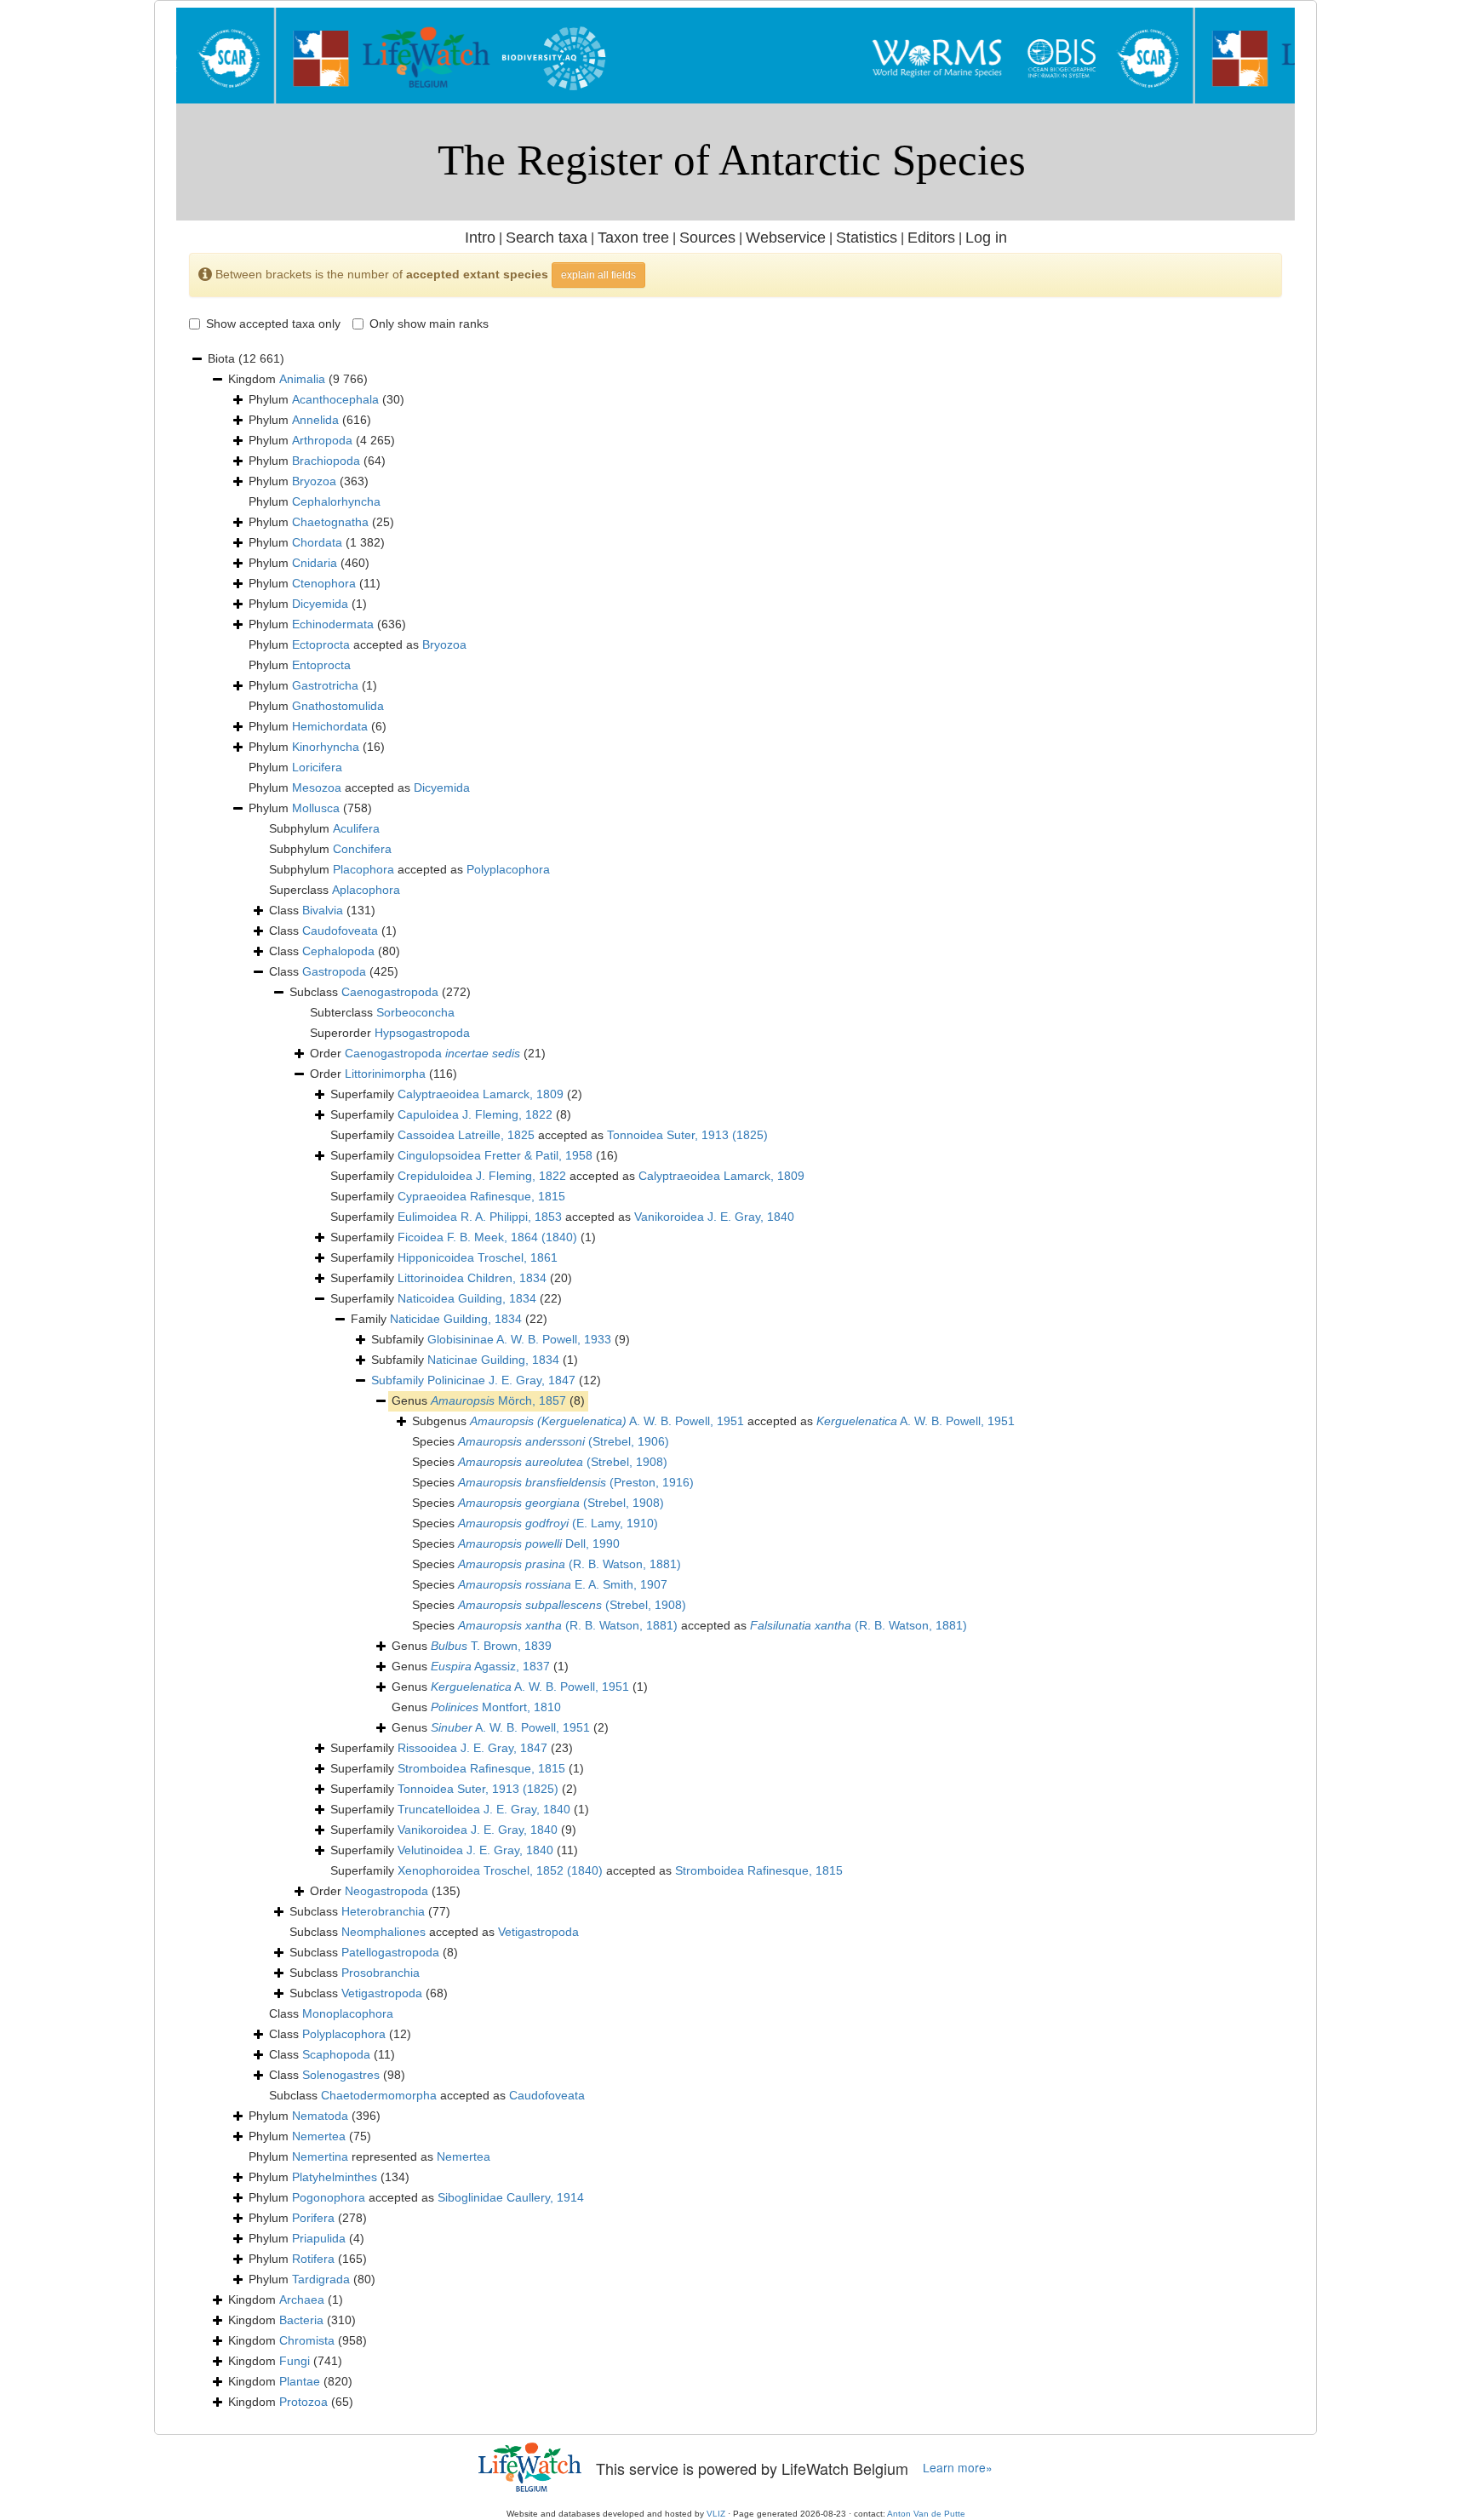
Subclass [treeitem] (380, 992)
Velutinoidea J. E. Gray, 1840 (475, 1850)
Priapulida (319, 2238)
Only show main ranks (429, 324)
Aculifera (356, 828)
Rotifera (313, 2259)
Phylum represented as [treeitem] (369, 2156)
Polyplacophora (508, 869)
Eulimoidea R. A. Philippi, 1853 (480, 1217)
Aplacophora (366, 890)
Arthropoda (322, 440)
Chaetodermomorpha (379, 2095)
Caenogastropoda (390, 992)
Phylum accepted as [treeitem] (358, 644)
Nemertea (319, 2136)
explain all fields (598, 275)
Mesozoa (317, 787)
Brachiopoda (326, 461)
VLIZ (716, 2514)
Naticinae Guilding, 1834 (493, 1360)
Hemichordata (330, 726)
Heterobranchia (383, 1911)
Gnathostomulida (338, 706)
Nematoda (320, 2116)
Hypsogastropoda (422, 1033)
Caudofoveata (340, 931)
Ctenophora (324, 583)
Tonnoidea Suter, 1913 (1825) (687, 1135)
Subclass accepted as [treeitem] (434, 1932)
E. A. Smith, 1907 (563, 1584)
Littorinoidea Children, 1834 (472, 1278)
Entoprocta (321, 665)
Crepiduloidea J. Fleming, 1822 (482, 1176)
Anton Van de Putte (926, 2514)
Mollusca (316, 808)
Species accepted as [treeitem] (690, 1625)
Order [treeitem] (428, 1053)
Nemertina (320, 2156)
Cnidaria (315, 563)
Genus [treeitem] (488, 1400)
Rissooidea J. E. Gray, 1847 (472, 1748)
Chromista (307, 2340)
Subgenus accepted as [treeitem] (713, 1421)
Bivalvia (323, 910)
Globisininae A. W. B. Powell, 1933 (519, 1339)
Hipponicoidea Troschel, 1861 (478, 1257)
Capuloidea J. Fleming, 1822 (475, 1114)
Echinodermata (333, 624)
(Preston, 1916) (576, 1482)
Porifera (313, 2218)
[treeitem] (486, 1381)
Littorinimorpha (385, 1074)
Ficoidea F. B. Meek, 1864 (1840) (487, 1237)
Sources (707, 238)
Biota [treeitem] (246, 358)
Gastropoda (334, 971)
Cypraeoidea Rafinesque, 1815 (481, 1196)
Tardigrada (321, 2279)
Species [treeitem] (541, 1441)
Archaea (302, 2299)
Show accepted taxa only (273, 324)
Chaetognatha (330, 522)
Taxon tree (633, 238)
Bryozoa (314, 481)
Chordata (317, 542)
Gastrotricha (325, 685)
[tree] (735, 1381)
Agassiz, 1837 (490, 1666)
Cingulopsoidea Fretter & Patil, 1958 (495, 1155)
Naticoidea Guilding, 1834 (467, 1298)
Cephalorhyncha (336, 501)
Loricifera (317, 767)
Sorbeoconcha (415, 1012)
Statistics (867, 238)
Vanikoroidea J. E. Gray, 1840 (714, 1217)
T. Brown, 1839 (491, 1646)
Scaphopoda (336, 2054)
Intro (480, 238)
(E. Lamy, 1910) (558, 1523)
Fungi (295, 2361)
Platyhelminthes (335, 2177)
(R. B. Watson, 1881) (570, 1564)
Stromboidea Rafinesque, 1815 (481, 1768)
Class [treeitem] (322, 910)
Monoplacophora (348, 2013)
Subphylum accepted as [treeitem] (409, 869)
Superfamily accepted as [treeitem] (549, 1135)
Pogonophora (329, 2197)
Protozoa (303, 2402)
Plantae (300, 2381)
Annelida (315, 420)
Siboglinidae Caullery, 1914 (511, 2197)
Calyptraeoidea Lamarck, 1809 (481, 1094)
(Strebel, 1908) (563, 1462)
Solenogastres (341, 2075)
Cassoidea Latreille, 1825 (466, 1135)
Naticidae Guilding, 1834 (456, 1319)
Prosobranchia (381, 1973)
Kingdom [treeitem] (298, 379)
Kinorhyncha (326, 747)
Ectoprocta (321, 644)
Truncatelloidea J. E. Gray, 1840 (484, 1809)
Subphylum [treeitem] (324, 828)
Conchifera (362, 849)
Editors (931, 238)
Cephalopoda (338, 951)
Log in (986, 238)
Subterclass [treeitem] (382, 1012)
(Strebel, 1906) (564, 1441)
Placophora (363, 869)
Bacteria (301, 2320)
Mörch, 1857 (498, 1400)
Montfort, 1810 (496, 1707)
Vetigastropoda (538, 1932)
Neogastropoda (386, 1891)
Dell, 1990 (539, 1543)
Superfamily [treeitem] (456, 1094)
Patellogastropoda (390, 1952)
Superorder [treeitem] (390, 1033)
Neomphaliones (383, 1932)
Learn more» (958, 2468)
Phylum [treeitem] (326, 399)
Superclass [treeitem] (335, 890)
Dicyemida (320, 604)
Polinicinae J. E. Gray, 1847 (501, 1380)
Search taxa (547, 238)
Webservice (786, 238)
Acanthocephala (335, 399)
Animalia (302, 379)
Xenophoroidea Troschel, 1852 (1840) (500, 1870)
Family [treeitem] (449, 1319)
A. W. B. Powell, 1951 (607, 1421)
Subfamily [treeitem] (501, 1339)
